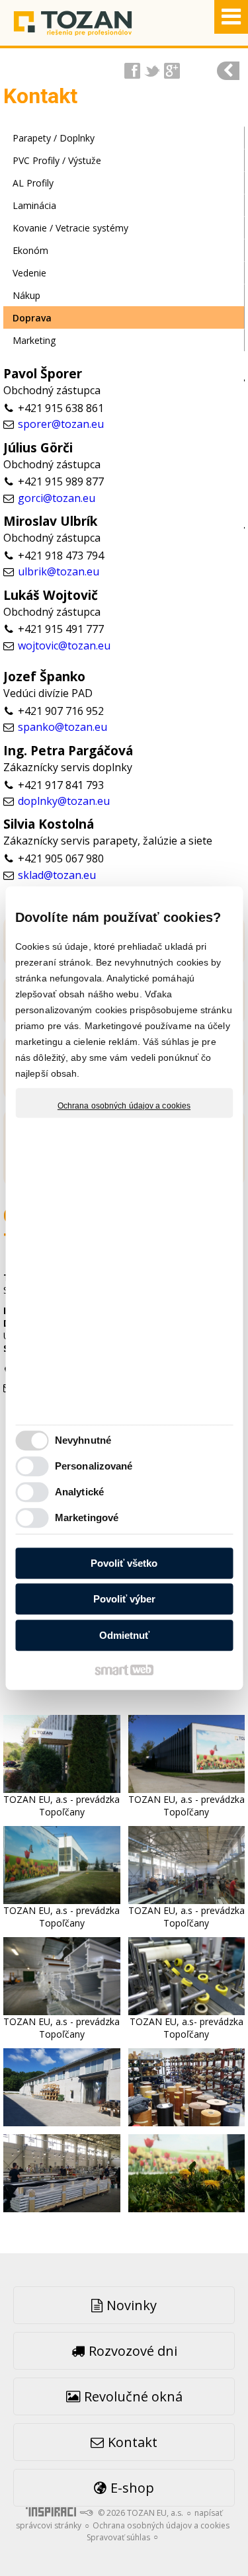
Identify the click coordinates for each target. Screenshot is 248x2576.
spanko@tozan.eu (62, 727)
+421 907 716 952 (61, 711)
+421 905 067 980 (61, 858)
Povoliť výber (124, 1599)
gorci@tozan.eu (57, 498)
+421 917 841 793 (61, 785)
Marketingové (87, 1517)
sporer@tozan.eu (61, 424)
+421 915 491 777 (61, 629)
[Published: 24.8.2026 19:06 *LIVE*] (86, 2513)
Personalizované (94, 1466)
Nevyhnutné (83, 1440)
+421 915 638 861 (61, 408)
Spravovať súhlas (118, 2537)
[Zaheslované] (228, 71)
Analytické (79, 1492)
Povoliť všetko (124, 1563)
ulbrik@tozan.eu (59, 571)
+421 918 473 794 (61, 556)
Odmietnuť (124, 1635)
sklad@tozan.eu (57, 875)
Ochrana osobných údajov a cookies (124, 1106)
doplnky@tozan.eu (64, 801)
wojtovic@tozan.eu (64, 645)
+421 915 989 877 (61, 481)
